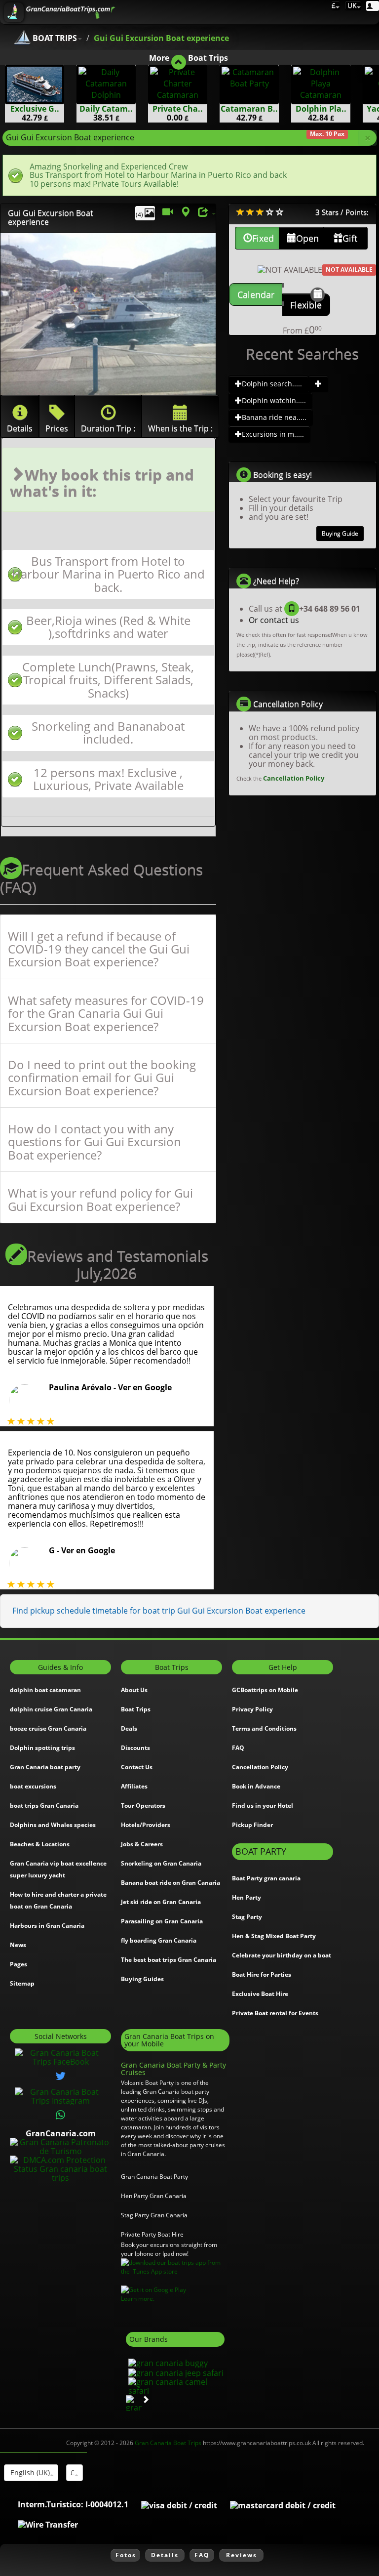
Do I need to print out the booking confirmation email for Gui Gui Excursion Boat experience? (102, 1078)
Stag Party (247, 1917)
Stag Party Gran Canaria (154, 2215)
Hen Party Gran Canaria (154, 2196)
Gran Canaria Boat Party (154, 2177)
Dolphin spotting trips (42, 1748)
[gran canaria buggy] (167, 2363)
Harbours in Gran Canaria (47, 1926)
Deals (129, 1728)
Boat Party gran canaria (266, 1878)
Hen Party (246, 1897)
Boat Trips (136, 1709)
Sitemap (22, 1983)
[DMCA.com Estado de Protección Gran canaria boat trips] (60, 2168)
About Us (134, 1690)
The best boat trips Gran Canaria (169, 1960)
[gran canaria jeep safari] (175, 2372)
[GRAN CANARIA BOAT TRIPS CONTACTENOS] (61, 2115)
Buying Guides (142, 1979)
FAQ (238, 1748)
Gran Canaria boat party (45, 1767)
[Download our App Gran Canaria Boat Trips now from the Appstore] (175, 2267)
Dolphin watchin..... (274, 400)
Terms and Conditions (264, 1728)
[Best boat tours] (318, 384)
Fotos (126, 2555)
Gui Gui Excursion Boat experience (161, 38)
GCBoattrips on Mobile (265, 1690)
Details (165, 2555)
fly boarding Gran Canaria (159, 1940)
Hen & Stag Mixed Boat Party (274, 1936)
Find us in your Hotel (263, 1806)
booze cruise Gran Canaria (48, 1728)
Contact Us (137, 1767)
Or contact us (274, 620)
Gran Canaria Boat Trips (168, 2443)
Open (307, 238)
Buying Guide (340, 533)
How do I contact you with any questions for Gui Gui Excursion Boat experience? (95, 1142)
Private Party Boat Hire (152, 2234)
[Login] (373, 6)
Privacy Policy (252, 1709)
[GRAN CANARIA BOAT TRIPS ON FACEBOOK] (60, 2057)
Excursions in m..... (273, 434)
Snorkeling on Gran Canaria (161, 1863)
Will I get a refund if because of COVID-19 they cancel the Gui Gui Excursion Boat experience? (99, 949)
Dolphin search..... (272, 384)
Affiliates (134, 1786)
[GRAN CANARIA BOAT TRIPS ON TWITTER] (61, 2076)
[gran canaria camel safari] (175, 2385)
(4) (140, 215)
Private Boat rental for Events (275, 2013)
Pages (19, 1964)
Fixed (263, 238)
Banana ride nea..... (274, 417)
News (18, 1945)
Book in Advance (256, 1786)
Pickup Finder (252, 1825)
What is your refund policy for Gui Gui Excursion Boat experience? (100, 1200)
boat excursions (33, 1786)
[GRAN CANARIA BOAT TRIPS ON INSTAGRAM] (60, 2096)
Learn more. (138, 2299)
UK (351, 5)
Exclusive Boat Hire (260, 1994)
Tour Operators (143, 1806)
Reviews (242, 2555)
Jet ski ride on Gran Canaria (161, 1902)
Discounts (135, 1748)
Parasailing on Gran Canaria (162, 1921)
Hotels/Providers (146, 1825)
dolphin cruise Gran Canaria (51, 1709)
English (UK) (29, 2472)
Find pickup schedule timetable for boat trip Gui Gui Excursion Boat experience (159, 1611)
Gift (350, 238)
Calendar (256, 294)
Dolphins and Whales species (53, 1825)
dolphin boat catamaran (45, 1690)
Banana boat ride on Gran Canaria (171, 1883)
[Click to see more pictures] (108, 314)
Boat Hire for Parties (262, 1974)
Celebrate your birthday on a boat (282, 1955)
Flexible (306, 305)
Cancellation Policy (294, 778)
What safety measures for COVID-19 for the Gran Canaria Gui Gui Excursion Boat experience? (106, 1014)
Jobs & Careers (142, 1844)
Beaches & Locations (40, 1844)
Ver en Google (145, 1387)
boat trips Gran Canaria (44, 1806)
